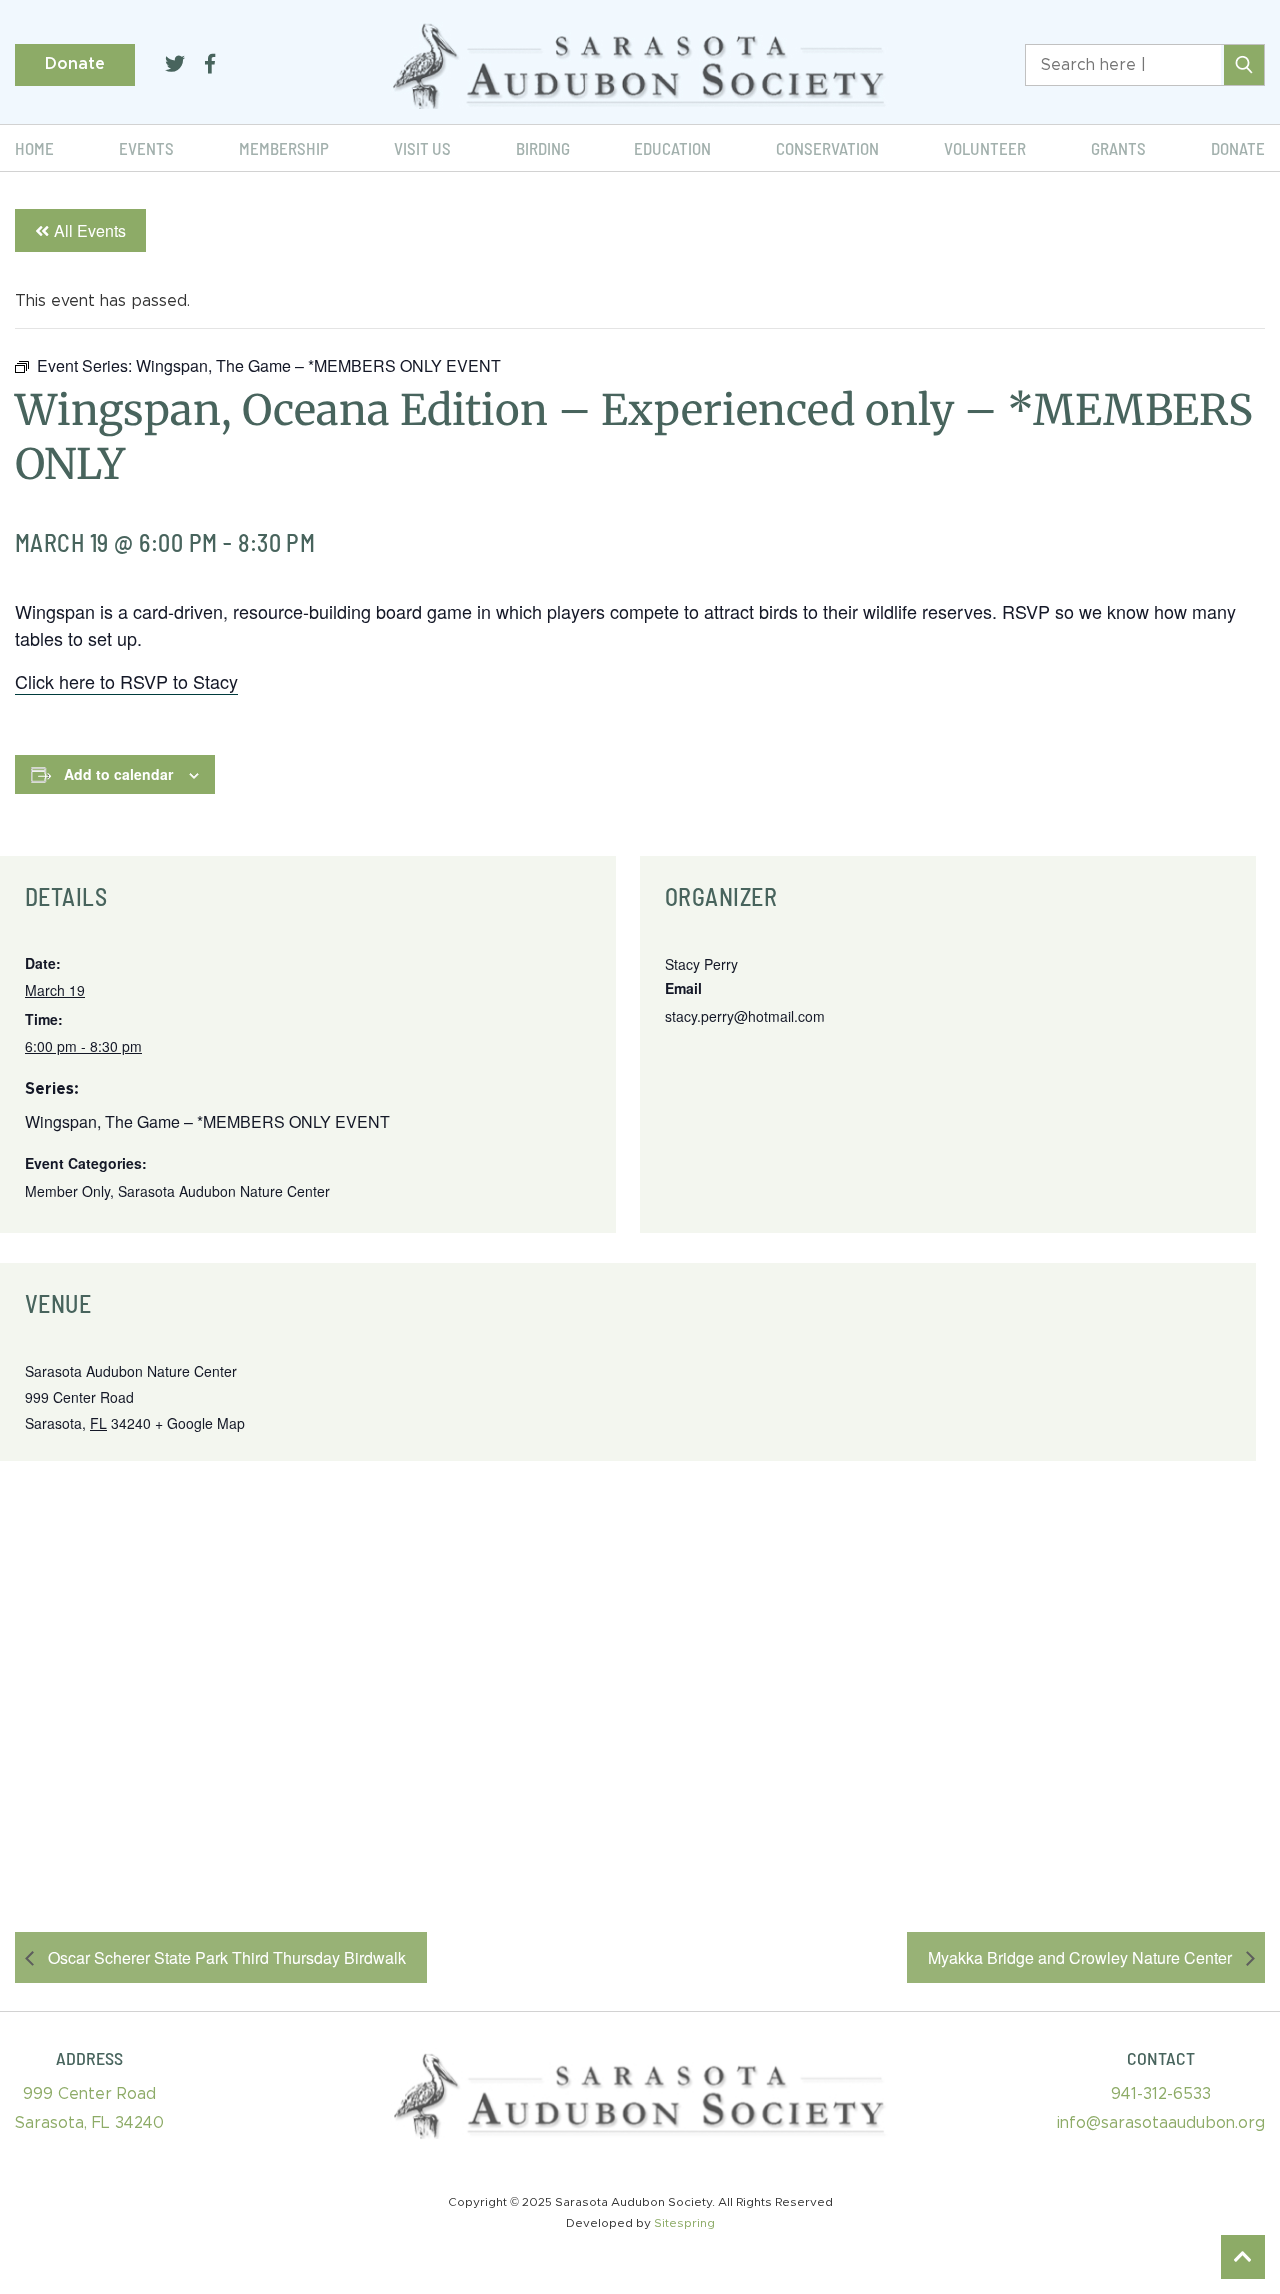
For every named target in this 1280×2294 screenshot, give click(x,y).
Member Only (67, 1191)
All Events (90, 230)
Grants (1118, 148)
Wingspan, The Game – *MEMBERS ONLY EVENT (207, 1121)
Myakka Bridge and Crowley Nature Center (1082, 1957)
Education (672, 148)
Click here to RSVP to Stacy (126, 681)
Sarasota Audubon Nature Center (224, 1191)
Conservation (827, 148)
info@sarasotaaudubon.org (1161, 2123)
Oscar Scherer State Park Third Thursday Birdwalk (225, 1957)
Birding (543, 148)
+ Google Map (200, 1423)
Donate (75, 64)
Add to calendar (118, 774)
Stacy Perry (701, 964)
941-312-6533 (1161, 2094)
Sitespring (684, 2223)
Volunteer (985, 148)
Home (34, 148)
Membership (284, 148)
